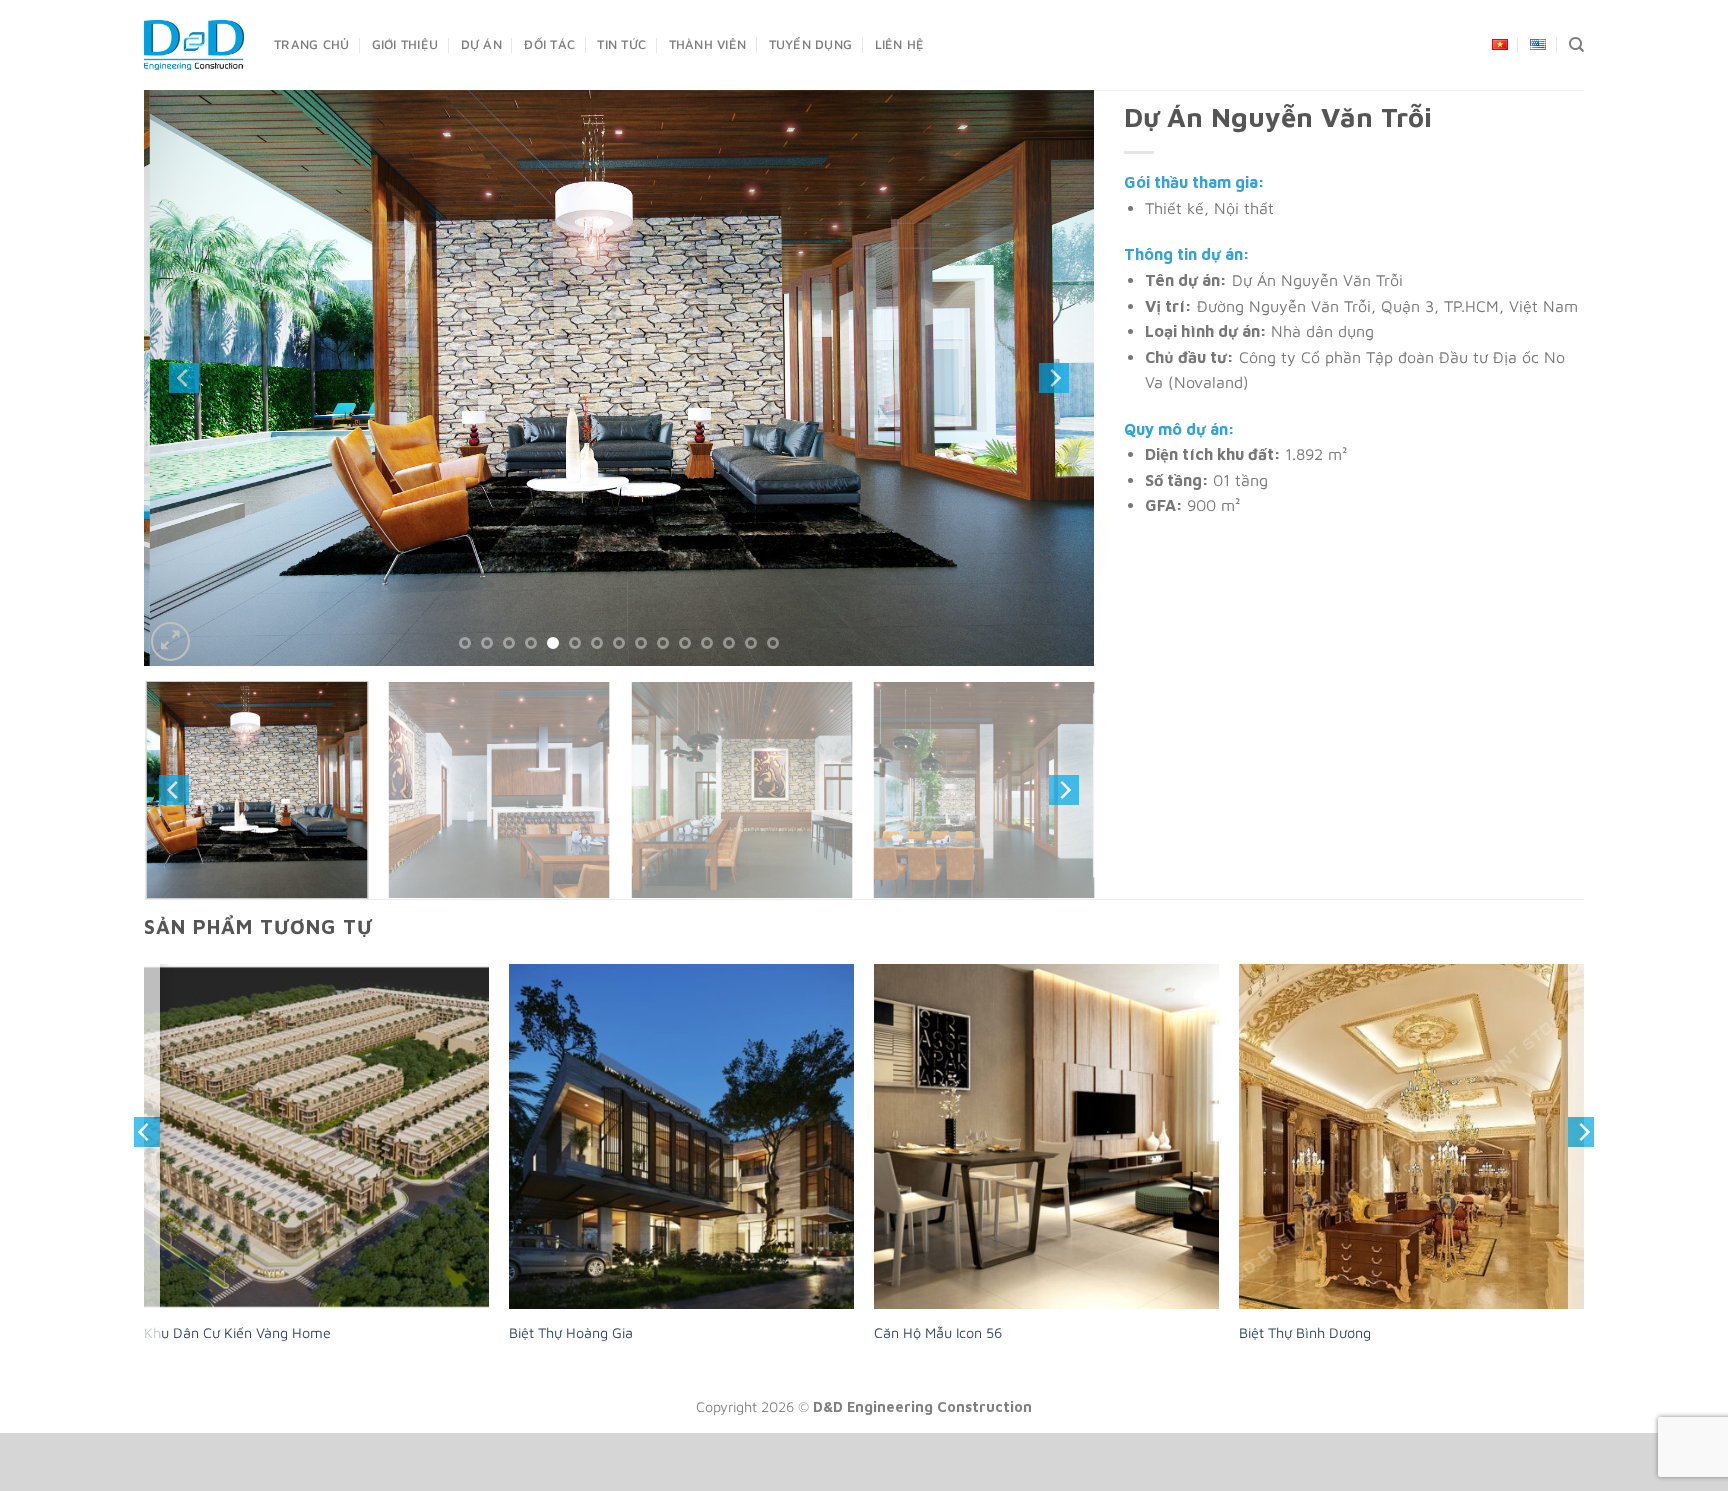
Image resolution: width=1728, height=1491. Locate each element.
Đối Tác (549, 44)
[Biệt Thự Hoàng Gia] (681, 1157)
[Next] (1054, 389)
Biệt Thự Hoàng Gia (571, 1353)
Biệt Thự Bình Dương (1305, 1353)
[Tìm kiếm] (1576, 45)
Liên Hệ (900, 44)
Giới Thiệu (405, 44)
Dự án (481, 44)
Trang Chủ (311, 44)
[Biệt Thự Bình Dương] (1411, 1157)
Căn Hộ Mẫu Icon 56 (938, 1353)
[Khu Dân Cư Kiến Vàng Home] (316, 1157)
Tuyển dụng (811, 44)
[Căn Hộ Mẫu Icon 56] (1046, 1157)
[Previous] (184, 389)
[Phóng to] (170, 663)
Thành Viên (708, 44)
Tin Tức (621, 44)
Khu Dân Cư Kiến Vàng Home (237, 1353)
